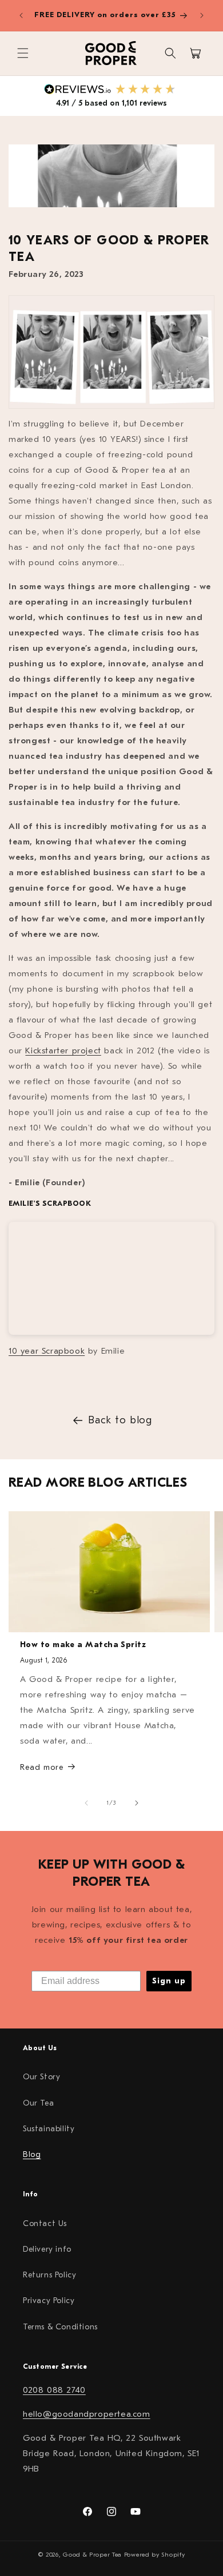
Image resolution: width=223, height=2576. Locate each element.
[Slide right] (137, 1803)
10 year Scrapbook (47, 1351)
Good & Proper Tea (92, 2555)
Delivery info (47, 2249)
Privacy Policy (49, 2301)
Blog (32, 2154)
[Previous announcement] (21, 15)
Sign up (169, 1981)
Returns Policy (49, 2275)
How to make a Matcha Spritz (83, 1645)
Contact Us (45, 2223)
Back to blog (120, 1420)
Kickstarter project (63, 1051)
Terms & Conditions (60, 2327)
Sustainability (49, 2129)
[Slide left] (86, 1803)
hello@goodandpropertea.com (87, 2414)
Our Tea (38, 2103)
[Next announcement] (202, 15)
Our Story (41, 2077)
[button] (23, 53)
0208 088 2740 (54, 2390)
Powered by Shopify (155, 2555)
